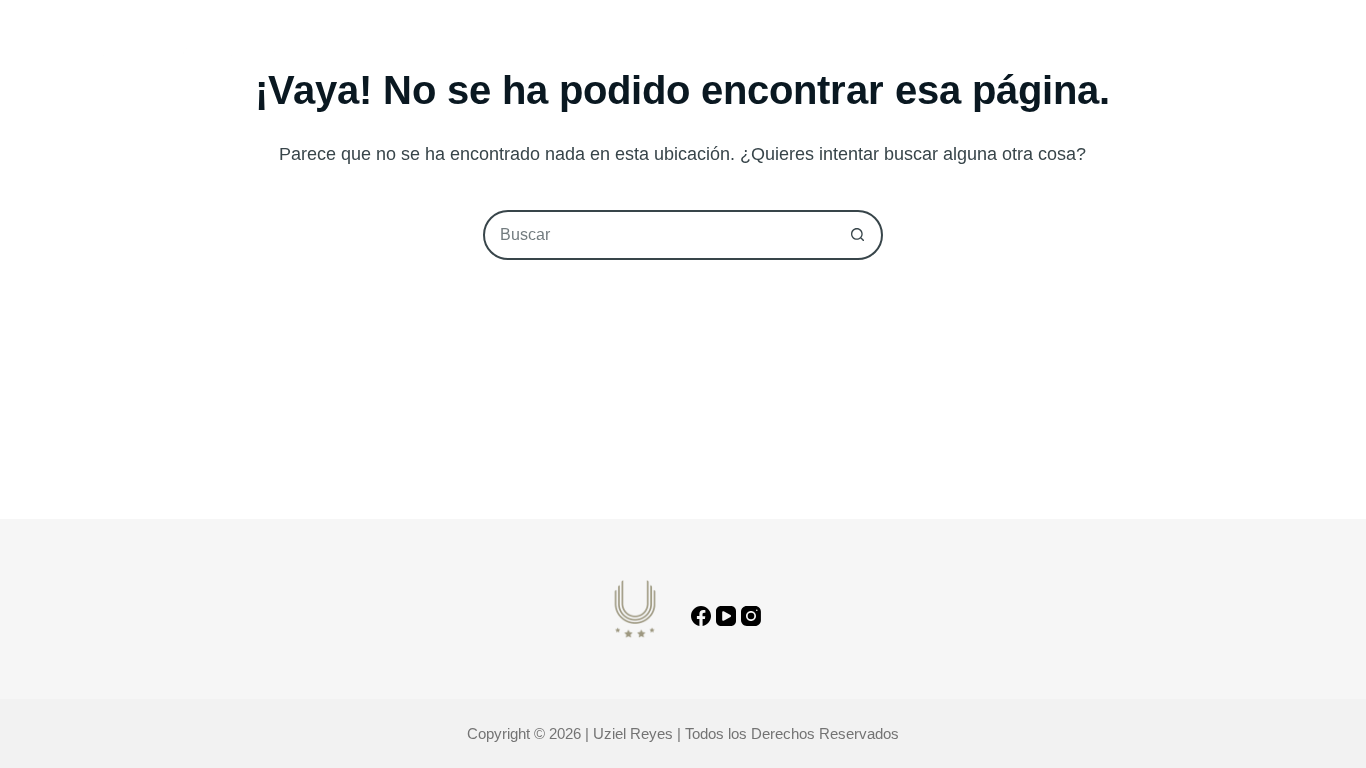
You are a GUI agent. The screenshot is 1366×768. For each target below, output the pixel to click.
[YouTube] (726, 616)
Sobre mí (618, 54)
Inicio (526, 54)
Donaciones (813, 54)
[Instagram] (751, 616)
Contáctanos (1231, 54)
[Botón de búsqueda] (858, 235)
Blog (709, 54)
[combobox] (660, 235)
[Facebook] (701, 616)
